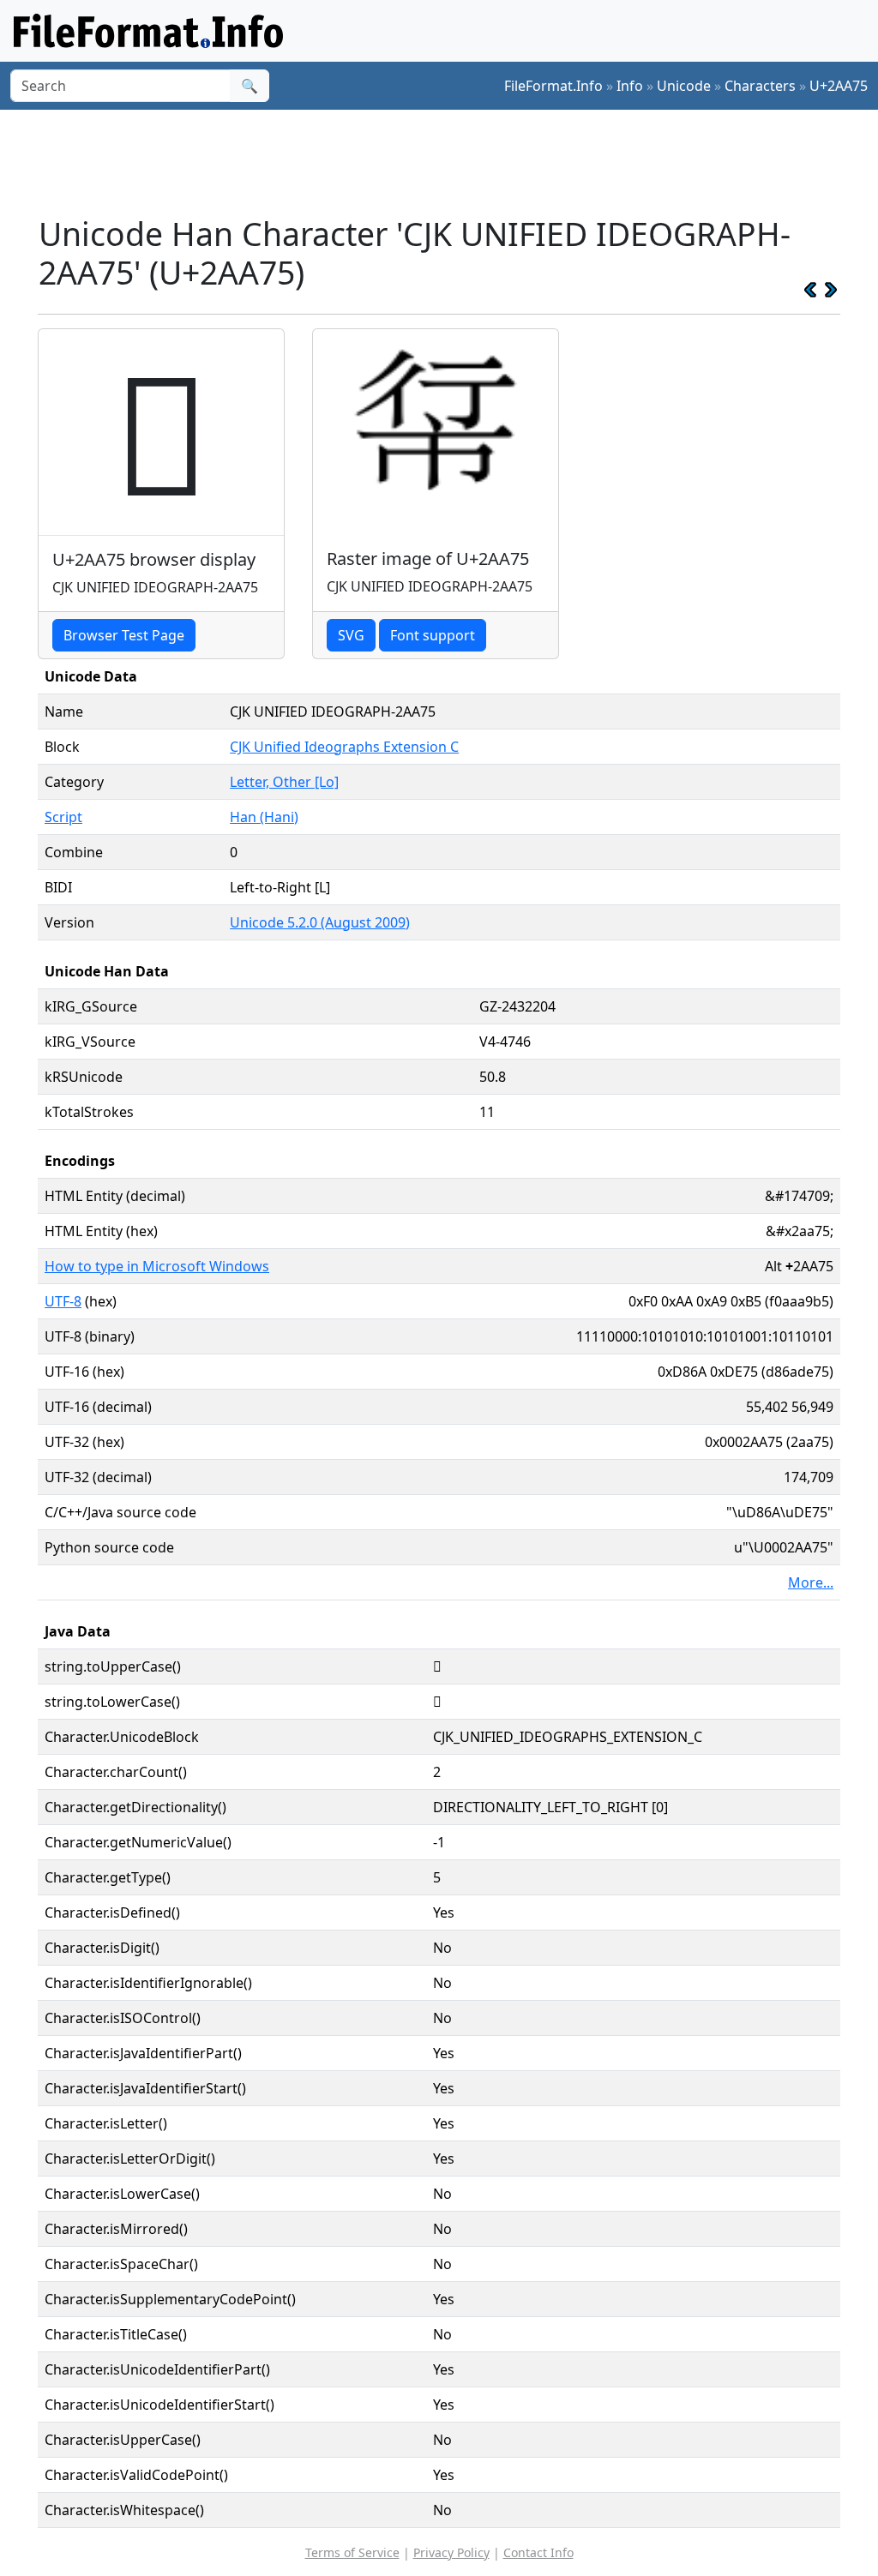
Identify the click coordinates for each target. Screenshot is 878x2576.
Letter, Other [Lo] (284, 782)
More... (811, 1582)
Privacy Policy (451, 2552)
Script (63, 817)
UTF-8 (63, 1301)
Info (630, 86)
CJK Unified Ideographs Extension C (344, 747)
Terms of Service (352, 2552)
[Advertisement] (449, 162)
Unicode (684, 86)
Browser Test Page (124, 635)
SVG (351, 635)
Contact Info (538, 2552)
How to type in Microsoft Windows (157, 1266)
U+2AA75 (839, 86)
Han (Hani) (264, 817)
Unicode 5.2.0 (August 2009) (320, 922)
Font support (433, 635)
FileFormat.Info (553, 86)
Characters (760, 86)
